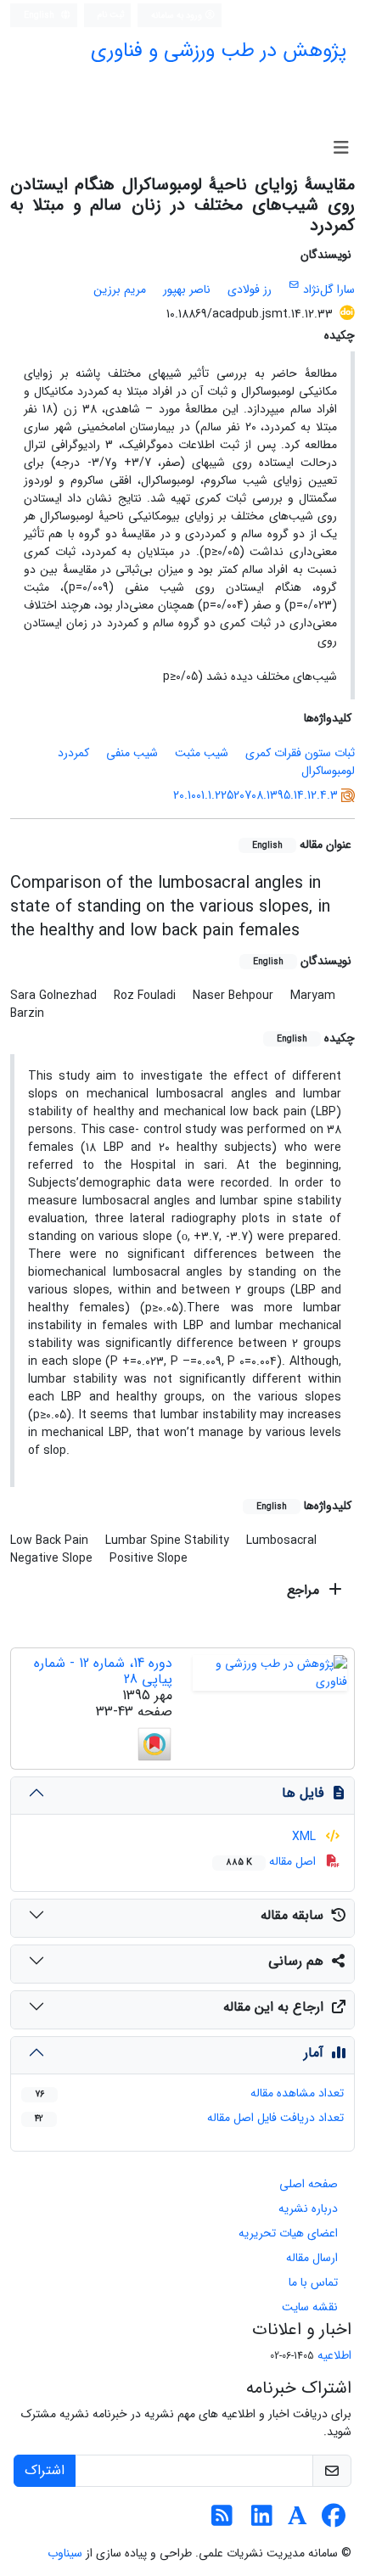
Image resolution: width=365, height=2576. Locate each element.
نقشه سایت (310, 2307)
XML (306, 1837)
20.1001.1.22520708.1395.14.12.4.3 (255, 795)
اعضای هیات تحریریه (288, 2233)
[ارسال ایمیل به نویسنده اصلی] (294, 285)
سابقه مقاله (292, 1915)
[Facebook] (333, 2521)
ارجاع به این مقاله (273, 2007)
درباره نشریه (308, 2208)
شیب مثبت (202, 753)
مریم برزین (120, 289)
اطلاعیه (334, 2355)
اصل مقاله (272, 1861)
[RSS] (222, 2521)
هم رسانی (296, 1961)
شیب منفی (132, 753)
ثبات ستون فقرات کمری (300, 753)
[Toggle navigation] (341, 149)
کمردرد (73, 753)
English (40, 15)
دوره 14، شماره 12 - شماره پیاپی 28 (103, 1671)
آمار (314, 2053)
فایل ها (303, 1793)
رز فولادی (250, 289)
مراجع (305, 1590)
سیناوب (65, 2553)
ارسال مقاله (312, 2258)
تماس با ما (313, 2282)
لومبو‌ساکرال (328, 771)
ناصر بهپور (187, 289)
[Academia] (298, 2521)
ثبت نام (111, 14)
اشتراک (45, 2470)
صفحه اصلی (309, 2184)
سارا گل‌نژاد (329, 289)
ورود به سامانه (178, 15)
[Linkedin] (262, 2521)
